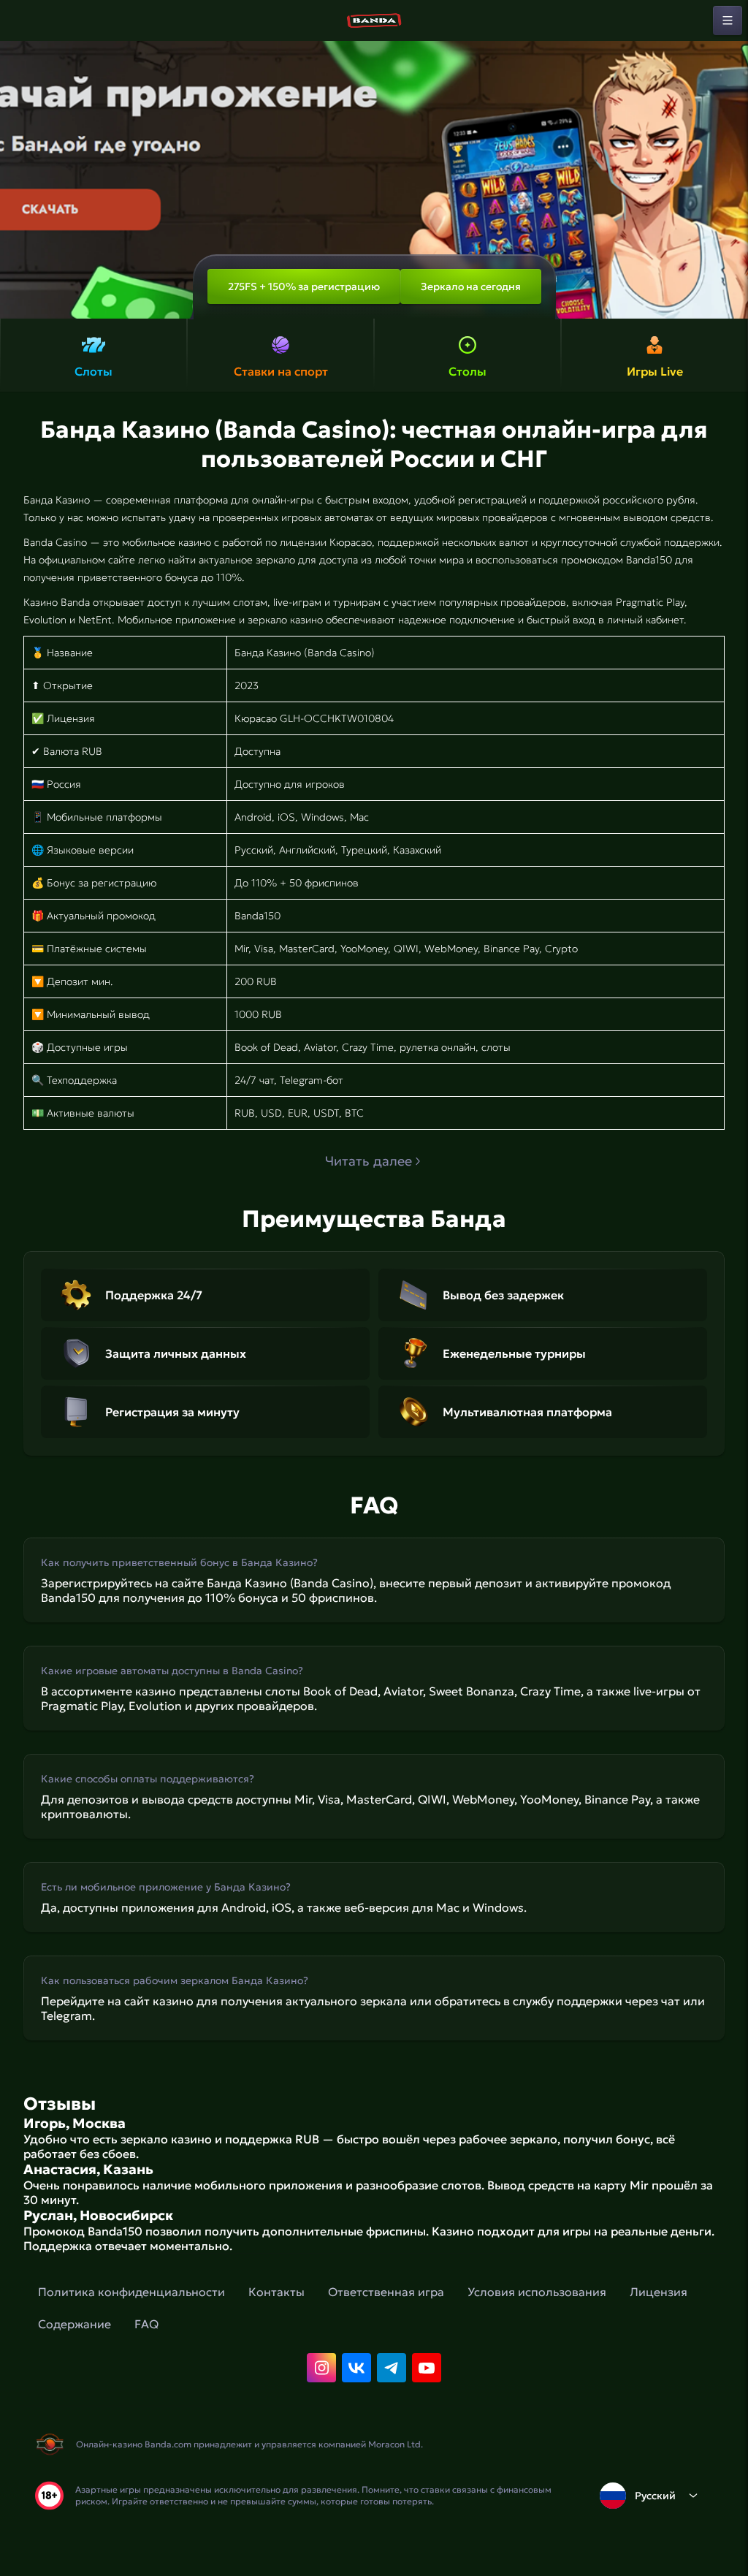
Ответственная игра (386, 2292)
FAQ (146, 2324)
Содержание (75, 2324)
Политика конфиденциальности (131, 2292)
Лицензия (659, 2292)
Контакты (276, 2292)
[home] (374, 20)
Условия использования (537, 2292)
